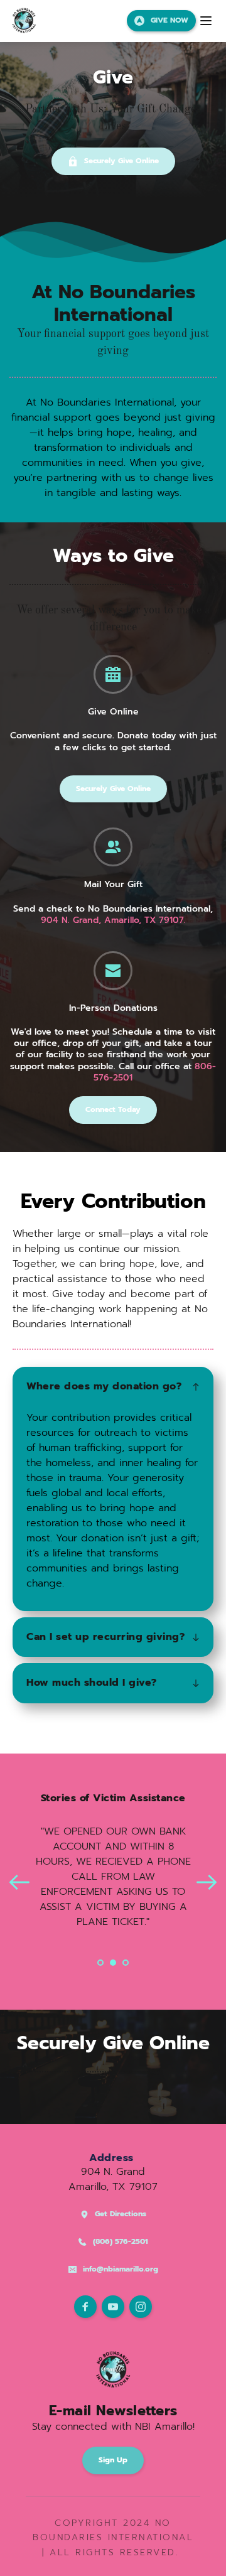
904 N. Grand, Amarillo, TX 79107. (113, 920)
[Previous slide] (19, 1882)
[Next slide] (207, 1882)
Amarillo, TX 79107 (113, 2187)
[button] (206, 21)
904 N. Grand (113, 2172)
